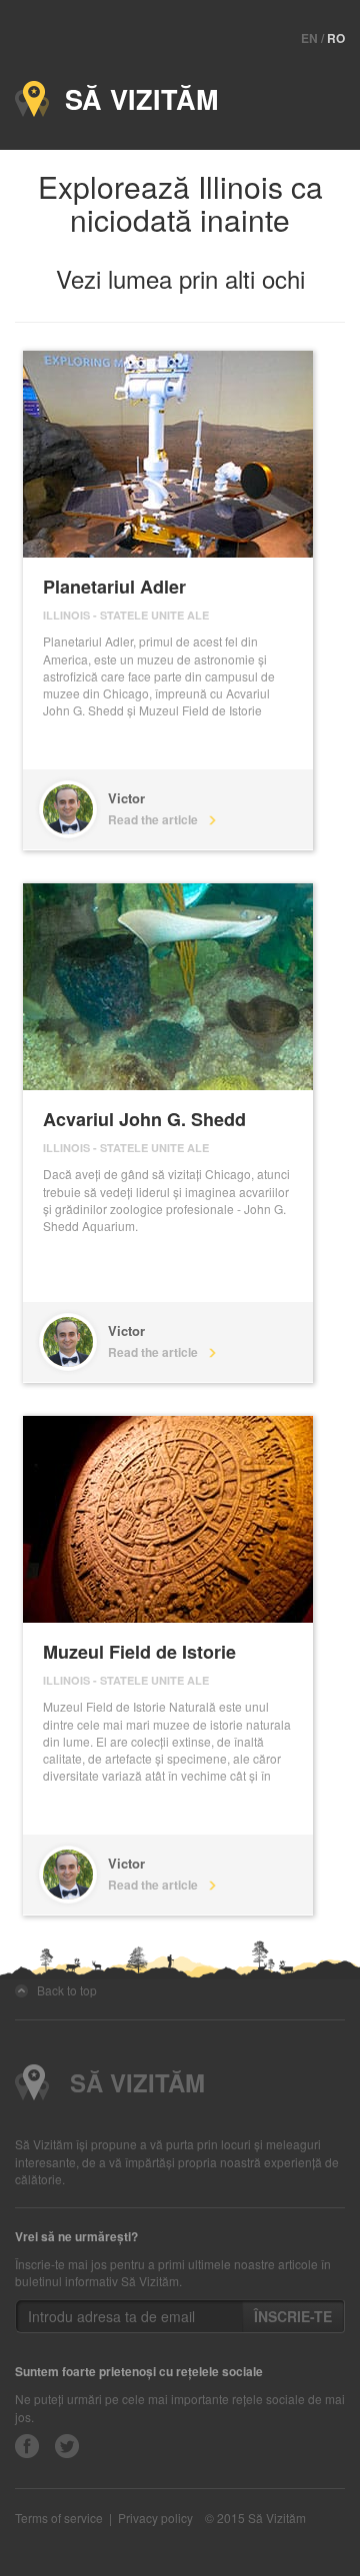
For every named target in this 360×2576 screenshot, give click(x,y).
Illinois (66, 615)
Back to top (62, 1990)
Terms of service (59, 2518)
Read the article (157, 819)
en (309, 38)
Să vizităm (133, 99)
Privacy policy (155, 2518)
